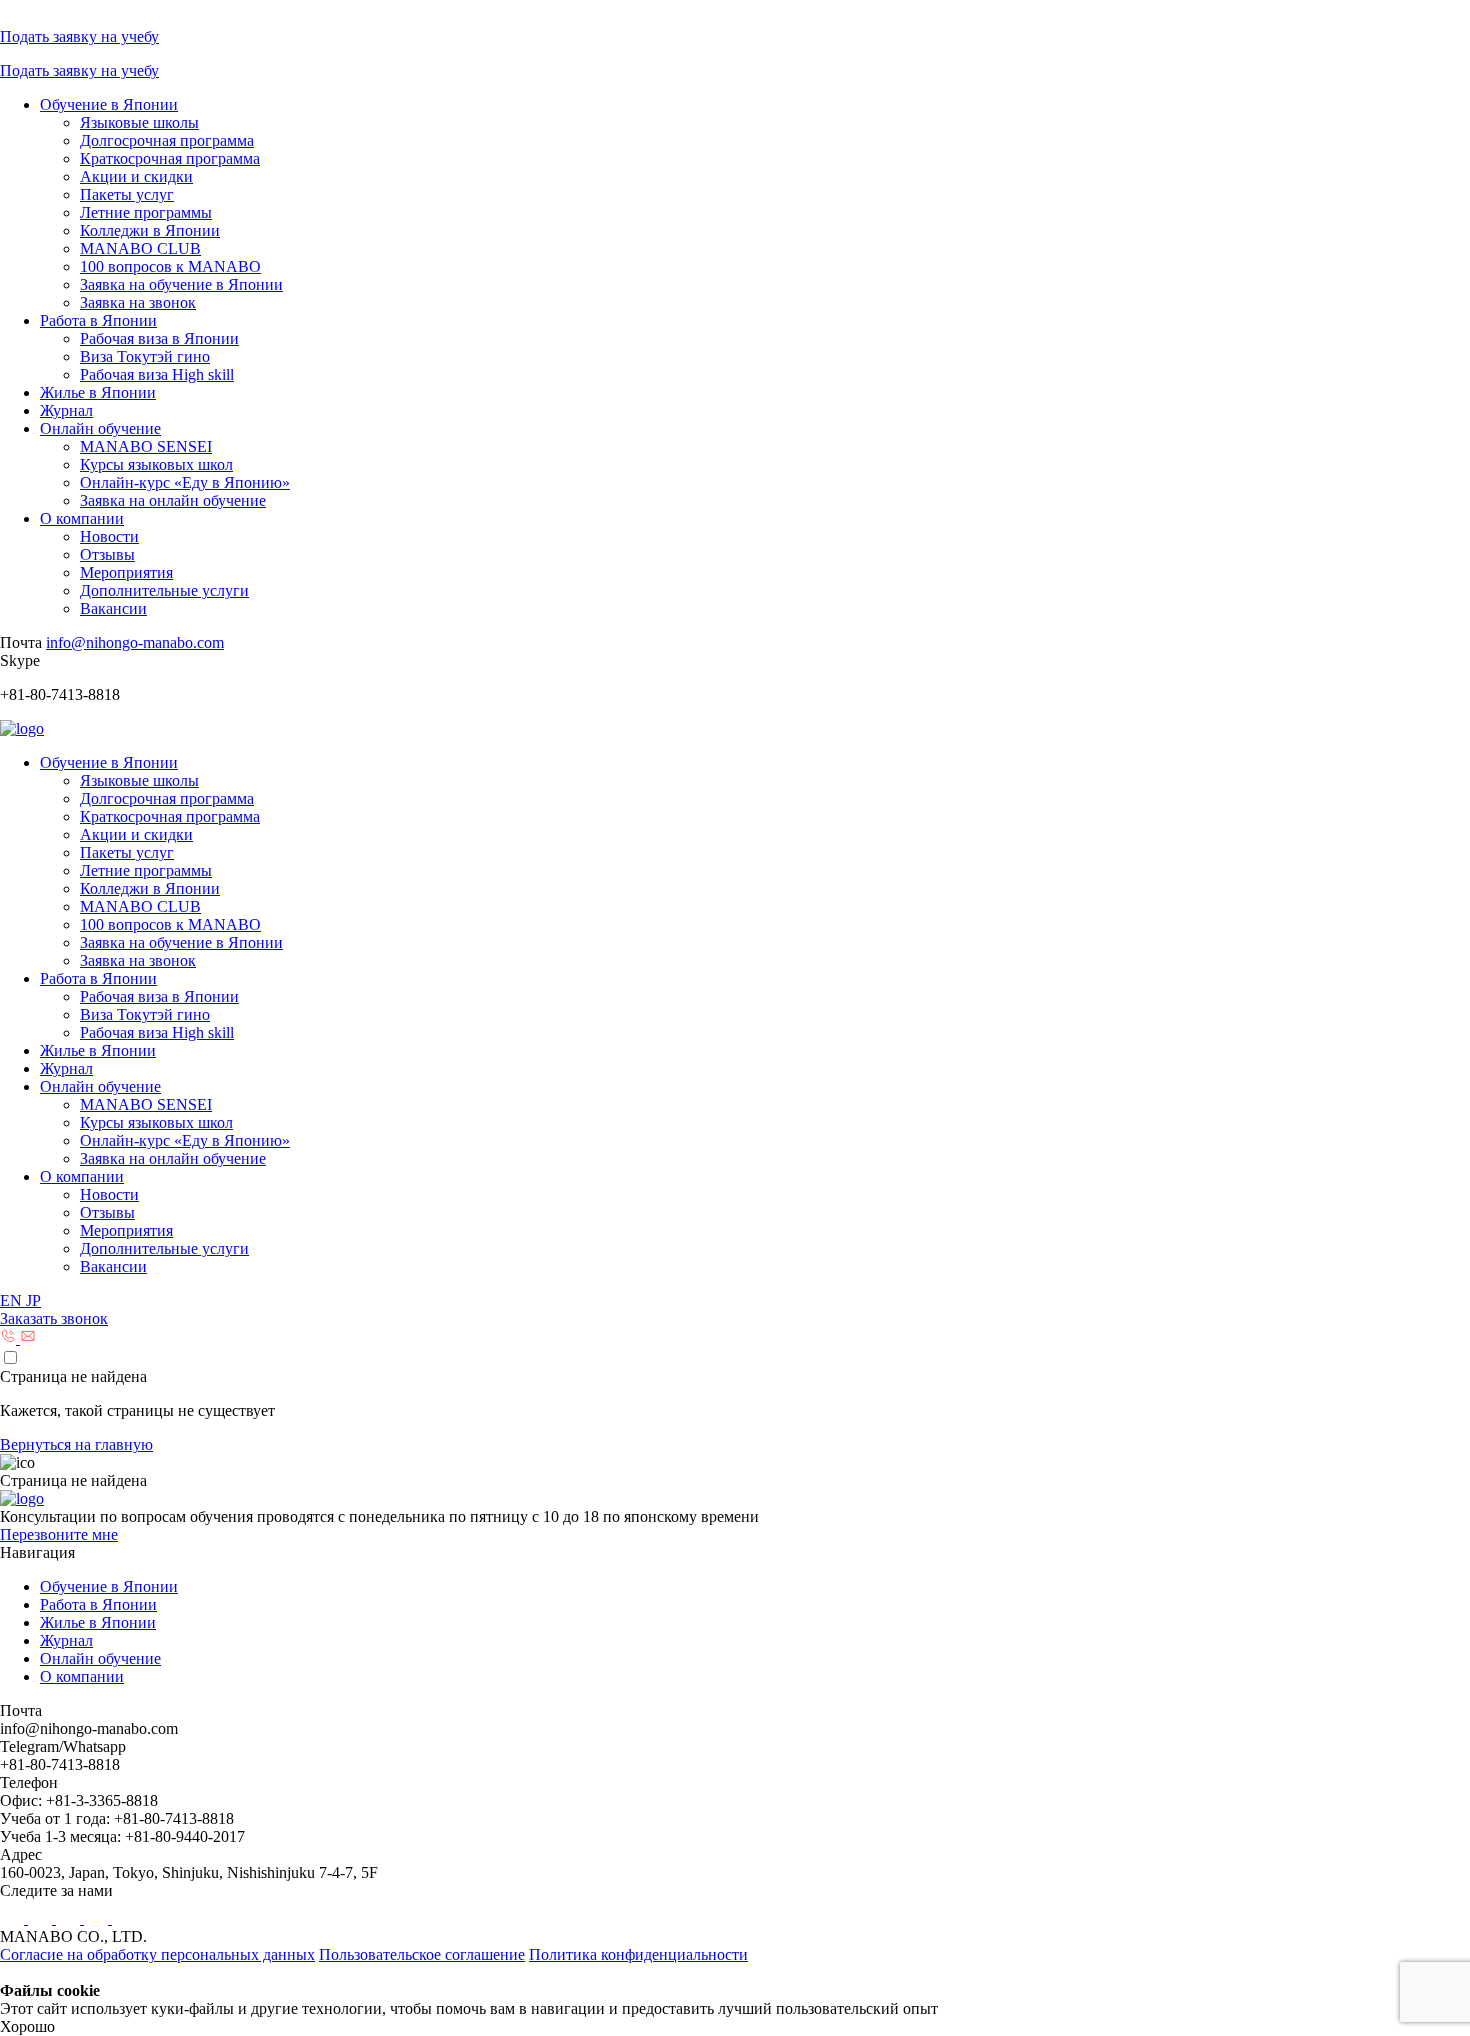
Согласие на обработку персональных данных (157, 1954)
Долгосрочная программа (167, 140)
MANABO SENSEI (146, 446)
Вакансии (113, 608)
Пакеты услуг (127, 194)
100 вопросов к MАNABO (170, 266)
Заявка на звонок (138, 302)
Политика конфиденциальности (638, 1954)
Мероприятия (126, 572)
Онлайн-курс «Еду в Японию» (185, 482)
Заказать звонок (54, 1318)
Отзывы (107, 554)
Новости (109, 536)
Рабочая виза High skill (157, 374)
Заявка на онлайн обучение (173, 500)
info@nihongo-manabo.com (135, 642)
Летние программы (146, 212)
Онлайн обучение (100, 428)
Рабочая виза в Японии (159, 338)
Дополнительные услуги (164, 590)
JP (33, 1300)
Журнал (66, 410)
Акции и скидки (136, 176)
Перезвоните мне (59, 1534)
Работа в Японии (98, 320)
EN (13, 1300)
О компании (82, 518)
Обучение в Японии (109, 104)
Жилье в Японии (98, 392)
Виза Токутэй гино (145, 356)
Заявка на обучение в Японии (181, 284)
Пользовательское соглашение (422, 1954)
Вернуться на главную (76, 1444)
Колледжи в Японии (150, 230)
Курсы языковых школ (156, 464)
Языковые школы (139, 122)
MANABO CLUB (140, 248)
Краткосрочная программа (170, 158)
